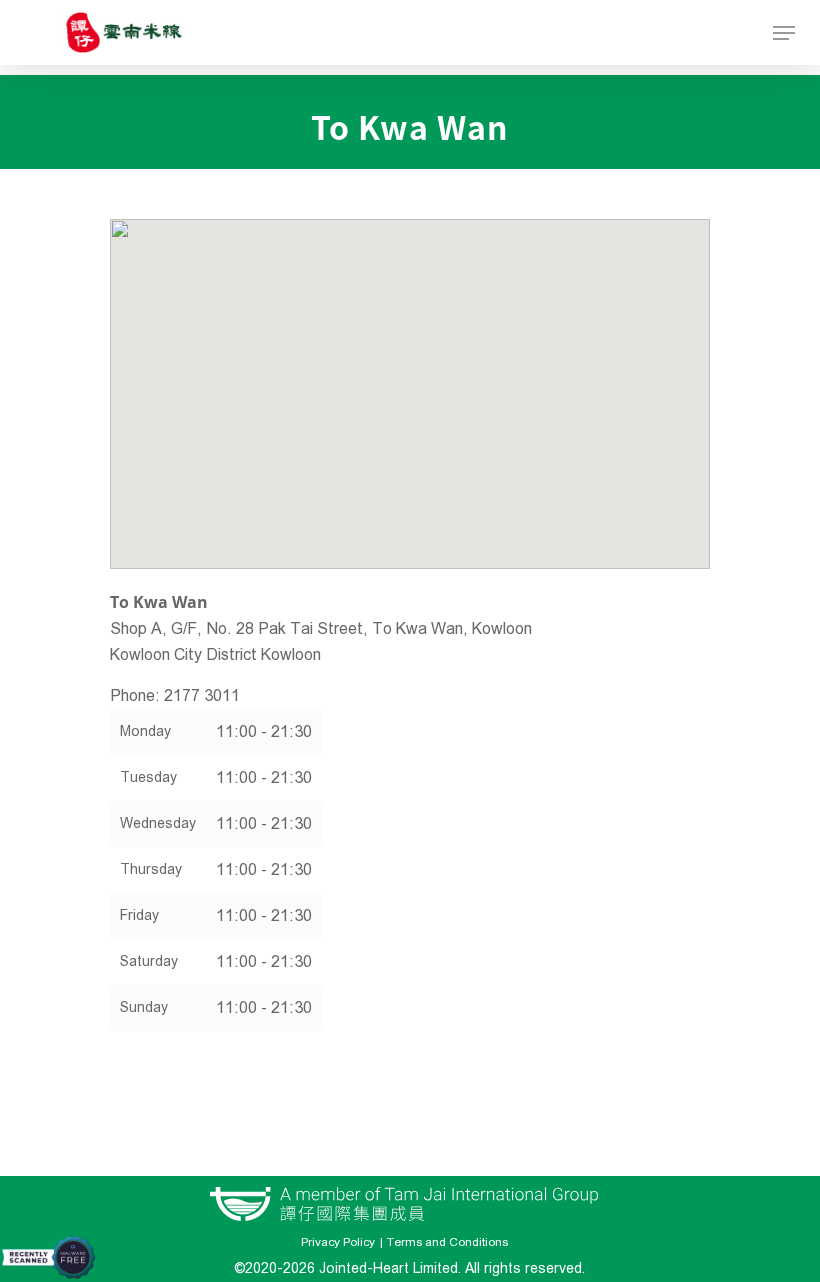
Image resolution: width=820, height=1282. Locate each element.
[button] (410, 376)
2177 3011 (202, 696)
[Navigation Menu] (784, 33)
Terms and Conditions (447, 1242)
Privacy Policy (338, 1242)
